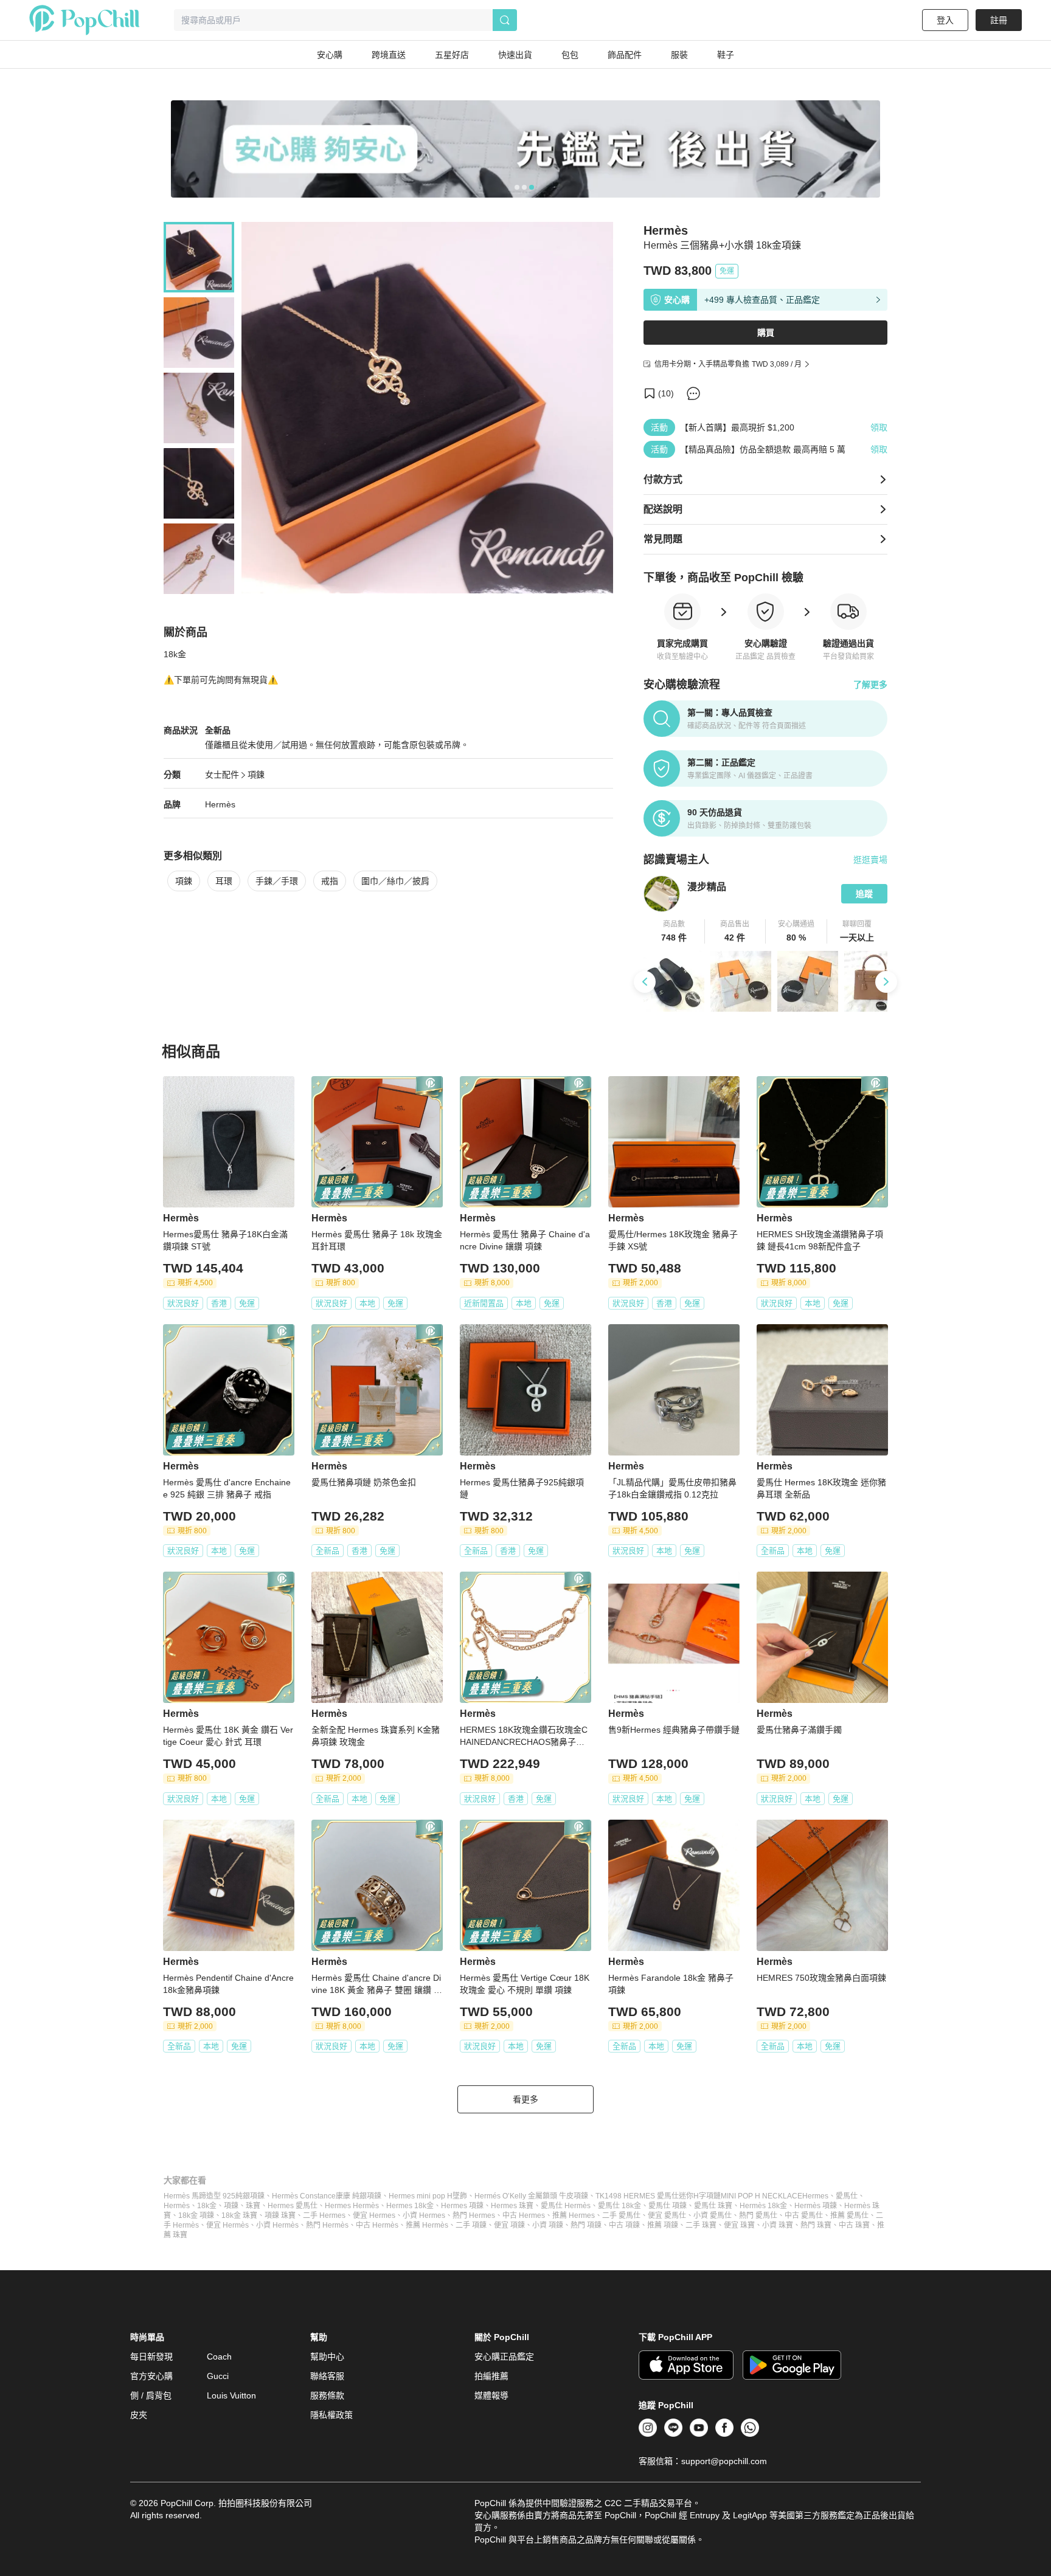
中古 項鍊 (624, 2225)
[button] (674, 931)
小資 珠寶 (778, 2225)
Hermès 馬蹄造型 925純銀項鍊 (214, 2196)
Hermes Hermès (352, 2206)
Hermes (815, 2196)
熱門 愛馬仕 (758, 2215)
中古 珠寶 (854, 2225)
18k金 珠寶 (239, 2215)
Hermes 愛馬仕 (293, 2206)
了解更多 (870, 685)
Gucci (218, 2376)
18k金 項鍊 (196, 2215)
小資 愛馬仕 (713, 2215)
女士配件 (222, 775)
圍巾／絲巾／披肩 (395, 881)
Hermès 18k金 (763, 2206)
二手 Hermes (324, 2215)
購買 (766, 333)
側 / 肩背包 (151, 2395)
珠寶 (253, 2206)
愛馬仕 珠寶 (713, 2206)
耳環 (224, 881)
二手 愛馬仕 (621, 2215)
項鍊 (256, 775)
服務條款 (327, 2395)
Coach (219, 2357)
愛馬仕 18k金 (619, 2206)
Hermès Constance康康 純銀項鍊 (327, 2196)
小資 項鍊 (548, 2225)
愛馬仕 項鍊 (668, 2206)
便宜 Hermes (374, 2215)
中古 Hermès (377, 2225)
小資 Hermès (277, 2225)
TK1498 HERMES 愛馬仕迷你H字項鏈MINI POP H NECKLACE (699, 2196)
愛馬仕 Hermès (566, 2206)
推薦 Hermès (427, 2225)
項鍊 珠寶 (280, 2215)
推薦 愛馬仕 (849, 2215)
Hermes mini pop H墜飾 (428, 2196)
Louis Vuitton (231, 2395)
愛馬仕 (847, 2196)
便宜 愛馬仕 (667, 2215)
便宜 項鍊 (509, 2225)
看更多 (525, 2099)
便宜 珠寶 (739, 2225)
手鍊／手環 (277, 881)
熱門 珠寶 (816, 2225)
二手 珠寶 (701, 2225)
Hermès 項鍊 (816, 2206)
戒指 (330, 881)
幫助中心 (327, 2357)
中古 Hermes (524, 2215)
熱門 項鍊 (586, 2225)
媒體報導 (491, 2395)
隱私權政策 (331, 2415)
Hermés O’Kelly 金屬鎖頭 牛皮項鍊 (531, 2196)
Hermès (220, 804)
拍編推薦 (491, 2376)
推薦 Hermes (574, 2215)
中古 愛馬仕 (804, 2215)
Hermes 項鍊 (462, 2206)
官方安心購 (151, 2376)
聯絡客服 (327, 2376)
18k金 (207, 2206)
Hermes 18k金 (410, 2206)
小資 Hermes (424, 2215)
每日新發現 (151, 2357)
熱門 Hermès (327, 2225)
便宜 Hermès (227, 2225)
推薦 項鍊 (663, 2225)
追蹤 (864, 894)
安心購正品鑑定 (504, 2357)
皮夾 (139, 2415)
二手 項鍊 (471, 2225)
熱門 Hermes (474, 2215)
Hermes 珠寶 (512, 2206)
